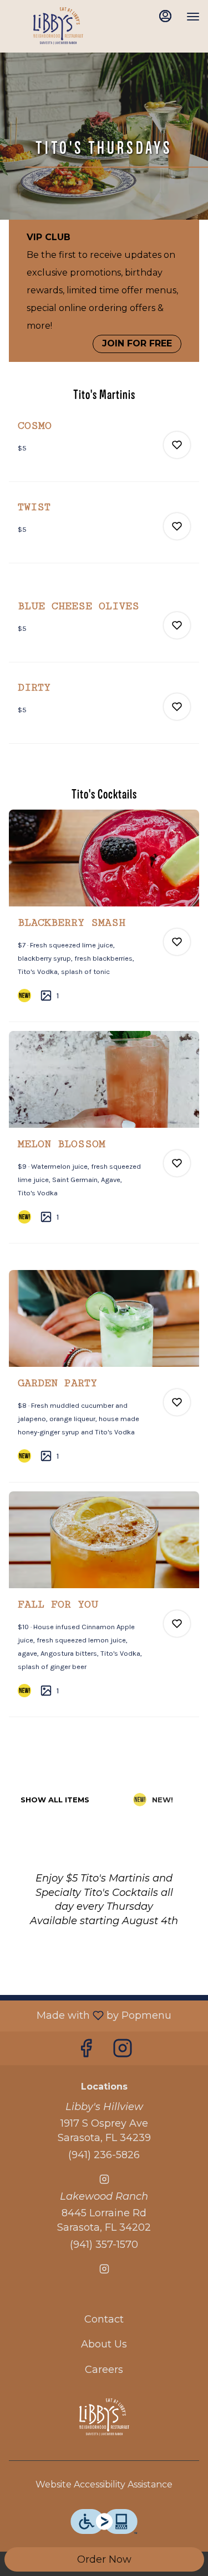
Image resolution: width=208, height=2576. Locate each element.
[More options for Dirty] (177, 707)
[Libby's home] (58, 28)
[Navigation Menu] (193, 17)
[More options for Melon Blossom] (177, 1163)
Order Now (104, 2559)
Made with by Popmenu (90, 2015)
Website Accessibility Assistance (104, 2484)
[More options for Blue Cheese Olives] (177, 625)
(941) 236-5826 (104, 2155)
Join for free (137, 343)
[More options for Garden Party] (177, 1402)
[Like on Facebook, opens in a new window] (86, 2051)
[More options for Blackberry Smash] (177, 942)
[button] (104, 450)
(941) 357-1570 (104, 2245)
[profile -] (165, 16)
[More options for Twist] (177, 526)
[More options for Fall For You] (177, 1624)
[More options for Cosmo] (177, 445)
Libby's (104, 2419)
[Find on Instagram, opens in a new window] (123, 2051)
